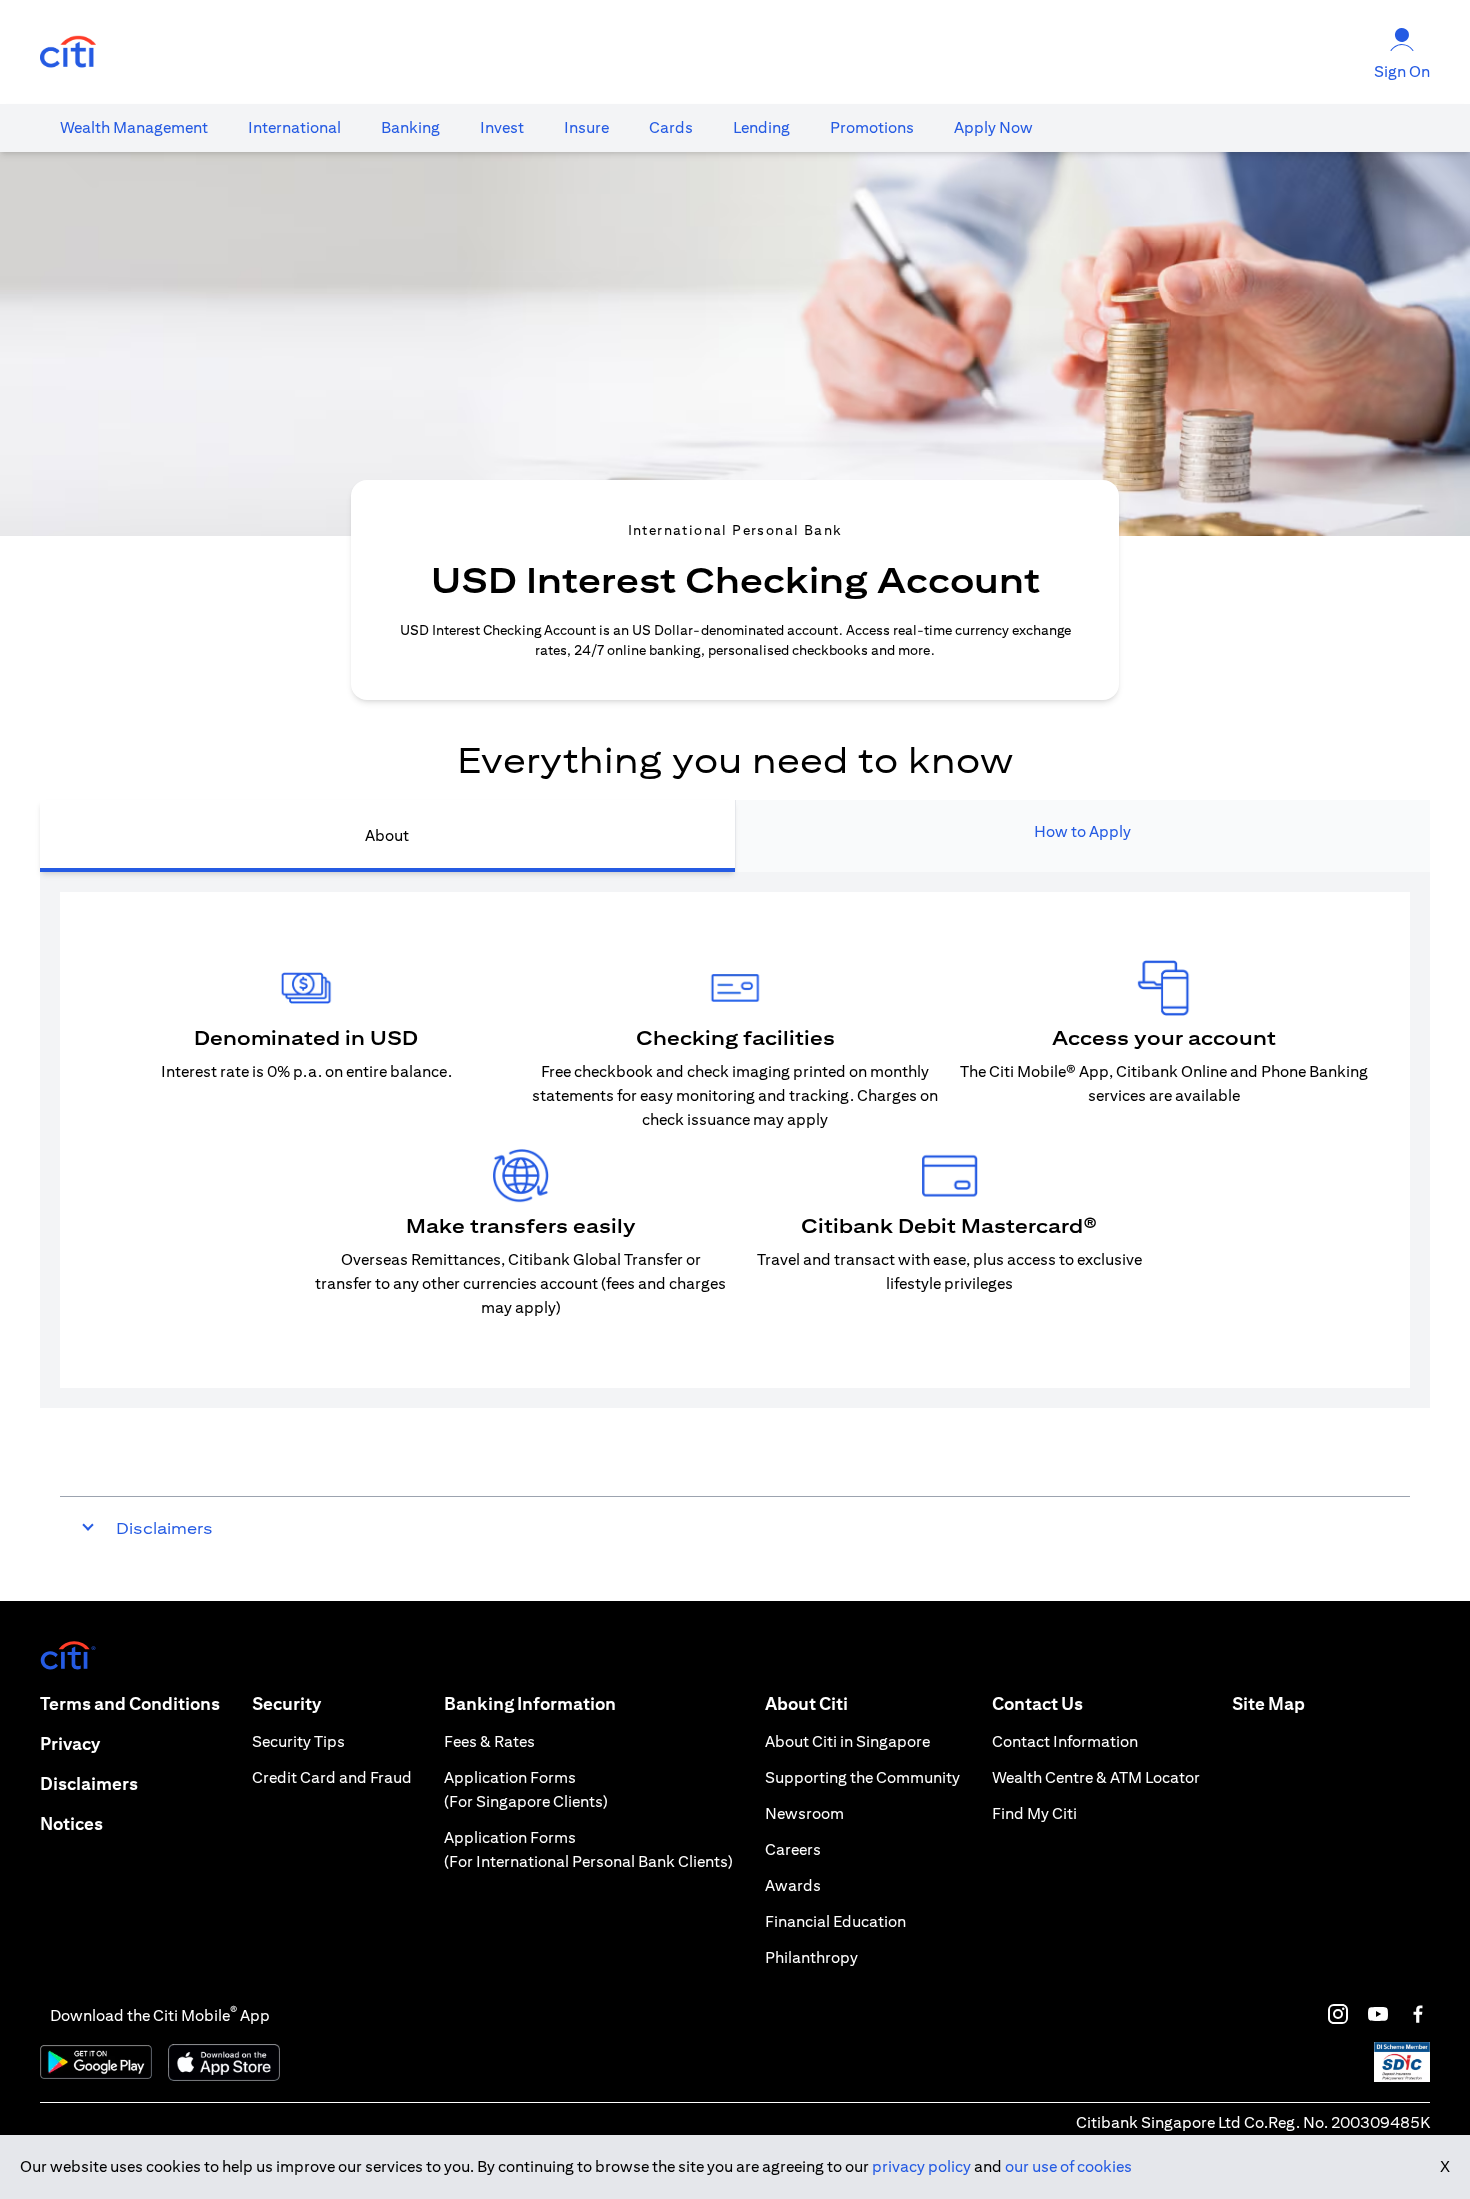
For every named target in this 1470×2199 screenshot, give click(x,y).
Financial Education (835, 1921)
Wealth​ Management (134, 127)
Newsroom (804, 1813)
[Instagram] (1338, 2014)
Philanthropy (811, 1957)
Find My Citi (1034, 1813)
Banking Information (530, 1703)
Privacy (70, 1743)
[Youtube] (1378, 2014)
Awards (793, 1885)
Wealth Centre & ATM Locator (1096, 1777)
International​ (294, 127)
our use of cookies (1068, 2166)
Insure (586, 127)
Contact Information (1065, 1741)
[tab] (134, 128)
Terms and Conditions (130, 1703)
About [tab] (387, 835)
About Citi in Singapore (847, 1741)
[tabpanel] (735, 1140)
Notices (71, 1823)
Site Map (1268, 1703)
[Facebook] (1418, 2014)
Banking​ (410, 127)
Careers (793, 1849)
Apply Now (993, 127)
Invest (502, 127)
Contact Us (1037, 1703)
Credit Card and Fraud (332, 1777)
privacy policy (921, 2166)
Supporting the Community (862, 1777)
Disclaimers (89, 1783)
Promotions (872, 127)
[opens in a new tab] (68, 52)
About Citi (806, 1703)
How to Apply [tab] (1082, 831)
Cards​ (671, 127)
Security (286, 1703)
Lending (761, 127)
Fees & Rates (489, 1741)
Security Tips (298, 1741)
